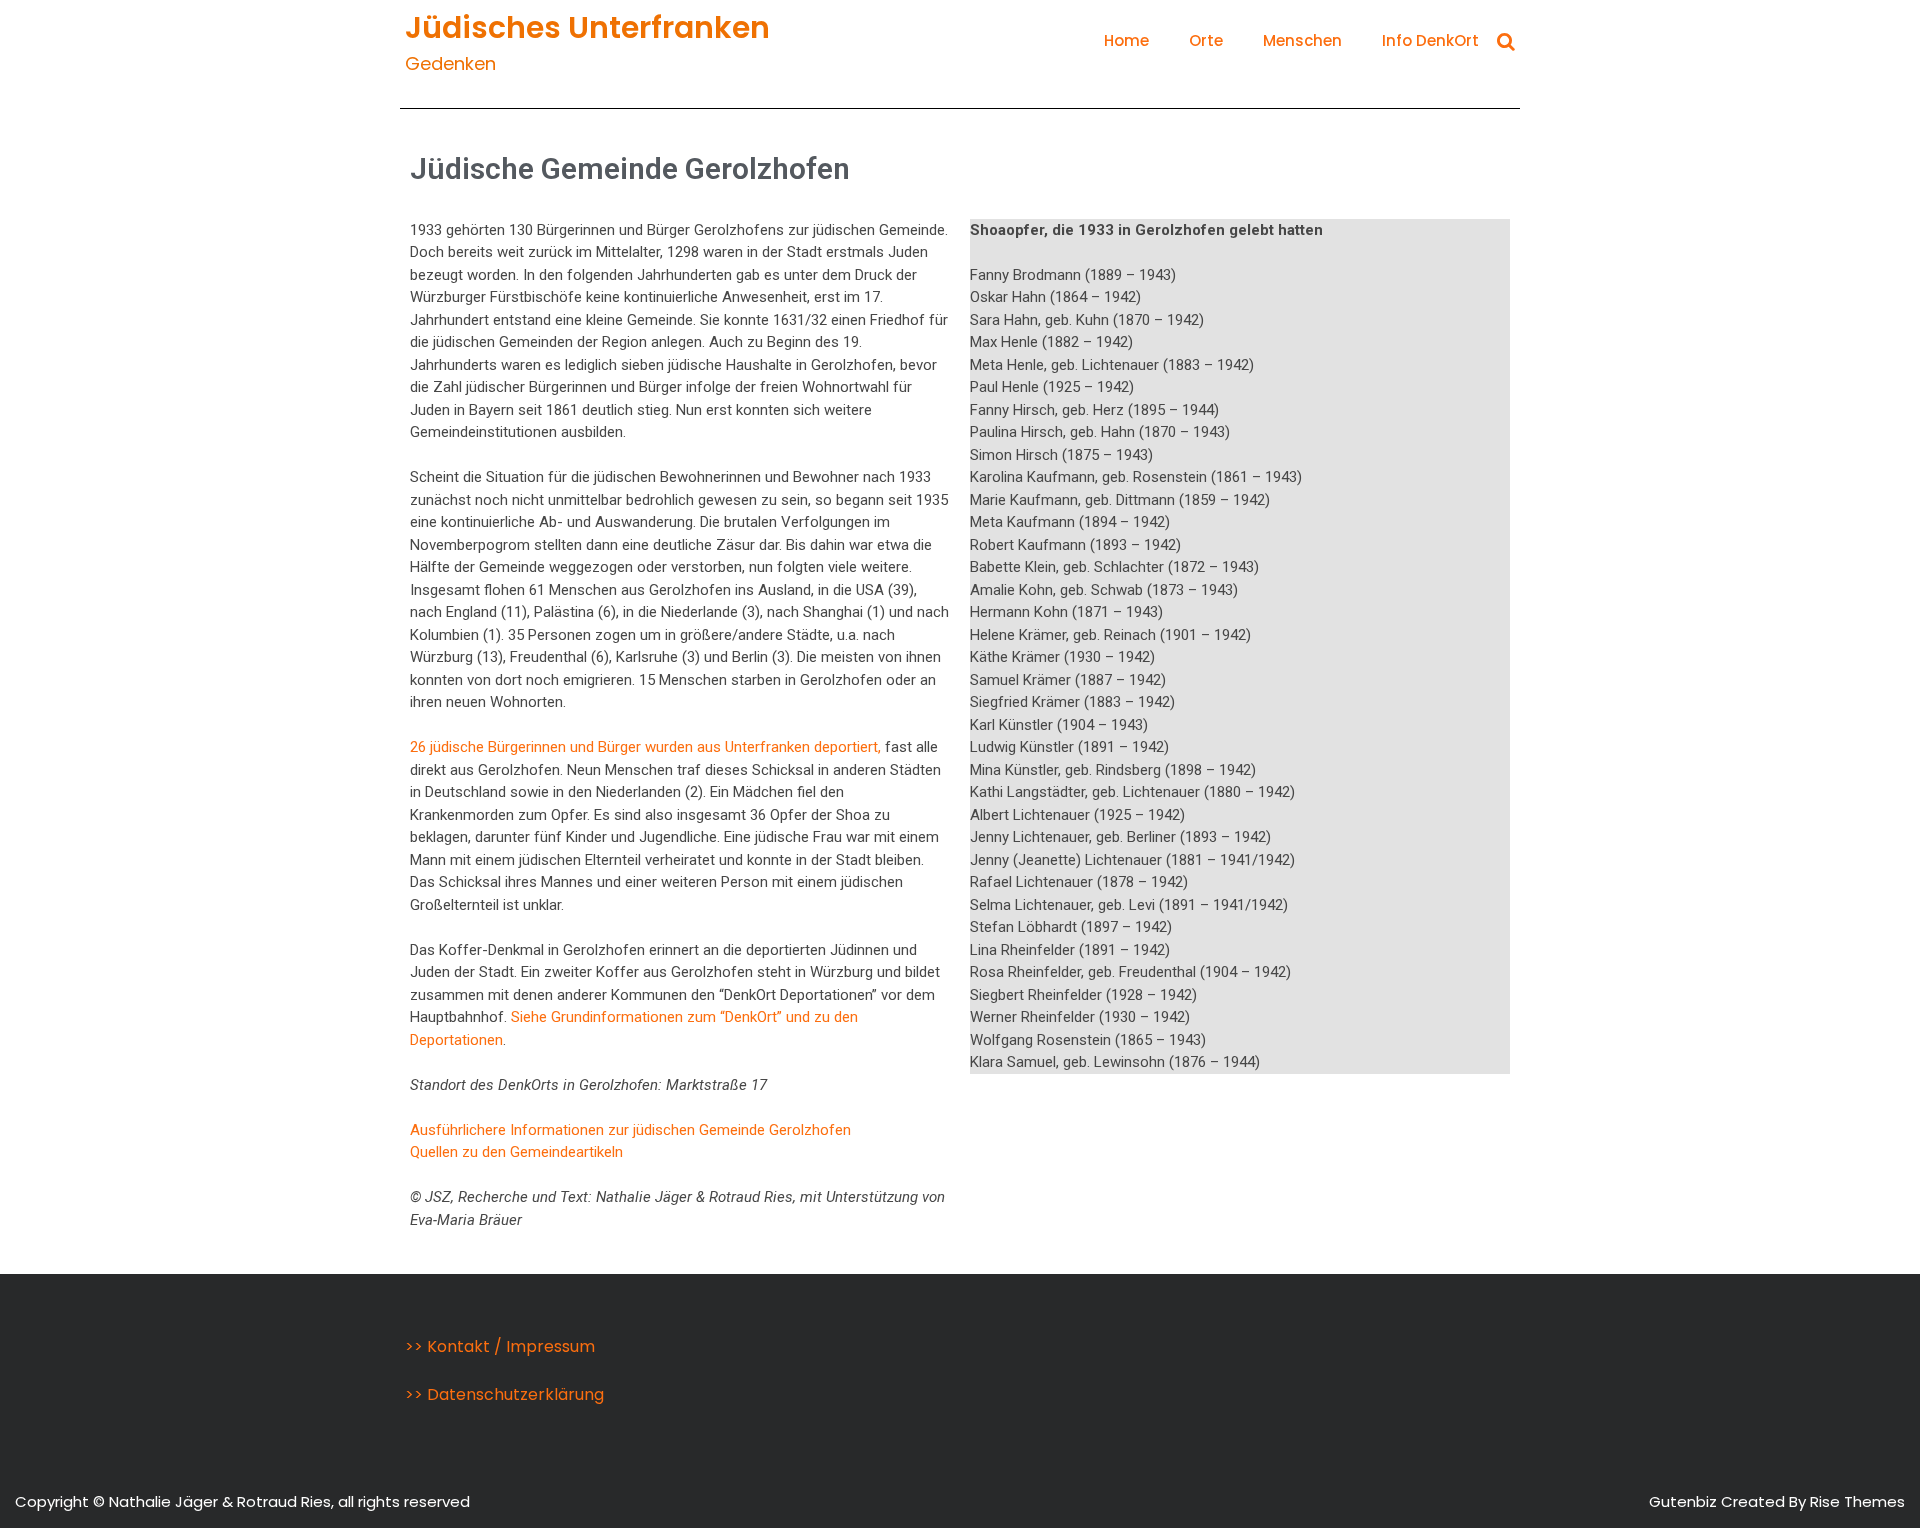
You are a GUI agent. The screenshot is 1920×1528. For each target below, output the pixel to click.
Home (1126, 40)
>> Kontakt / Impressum (500, 1346)
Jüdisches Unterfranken (587, 27)
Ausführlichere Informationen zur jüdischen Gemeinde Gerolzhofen (630, 1130)
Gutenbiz (1685, 1501)
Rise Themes (1857, 1501)
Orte (1206, 40)
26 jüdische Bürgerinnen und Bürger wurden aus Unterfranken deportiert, (645, 747)
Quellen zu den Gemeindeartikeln (516, 1152)
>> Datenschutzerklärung (504, 1394)
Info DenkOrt (1430, 40)
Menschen (1302, 40)
